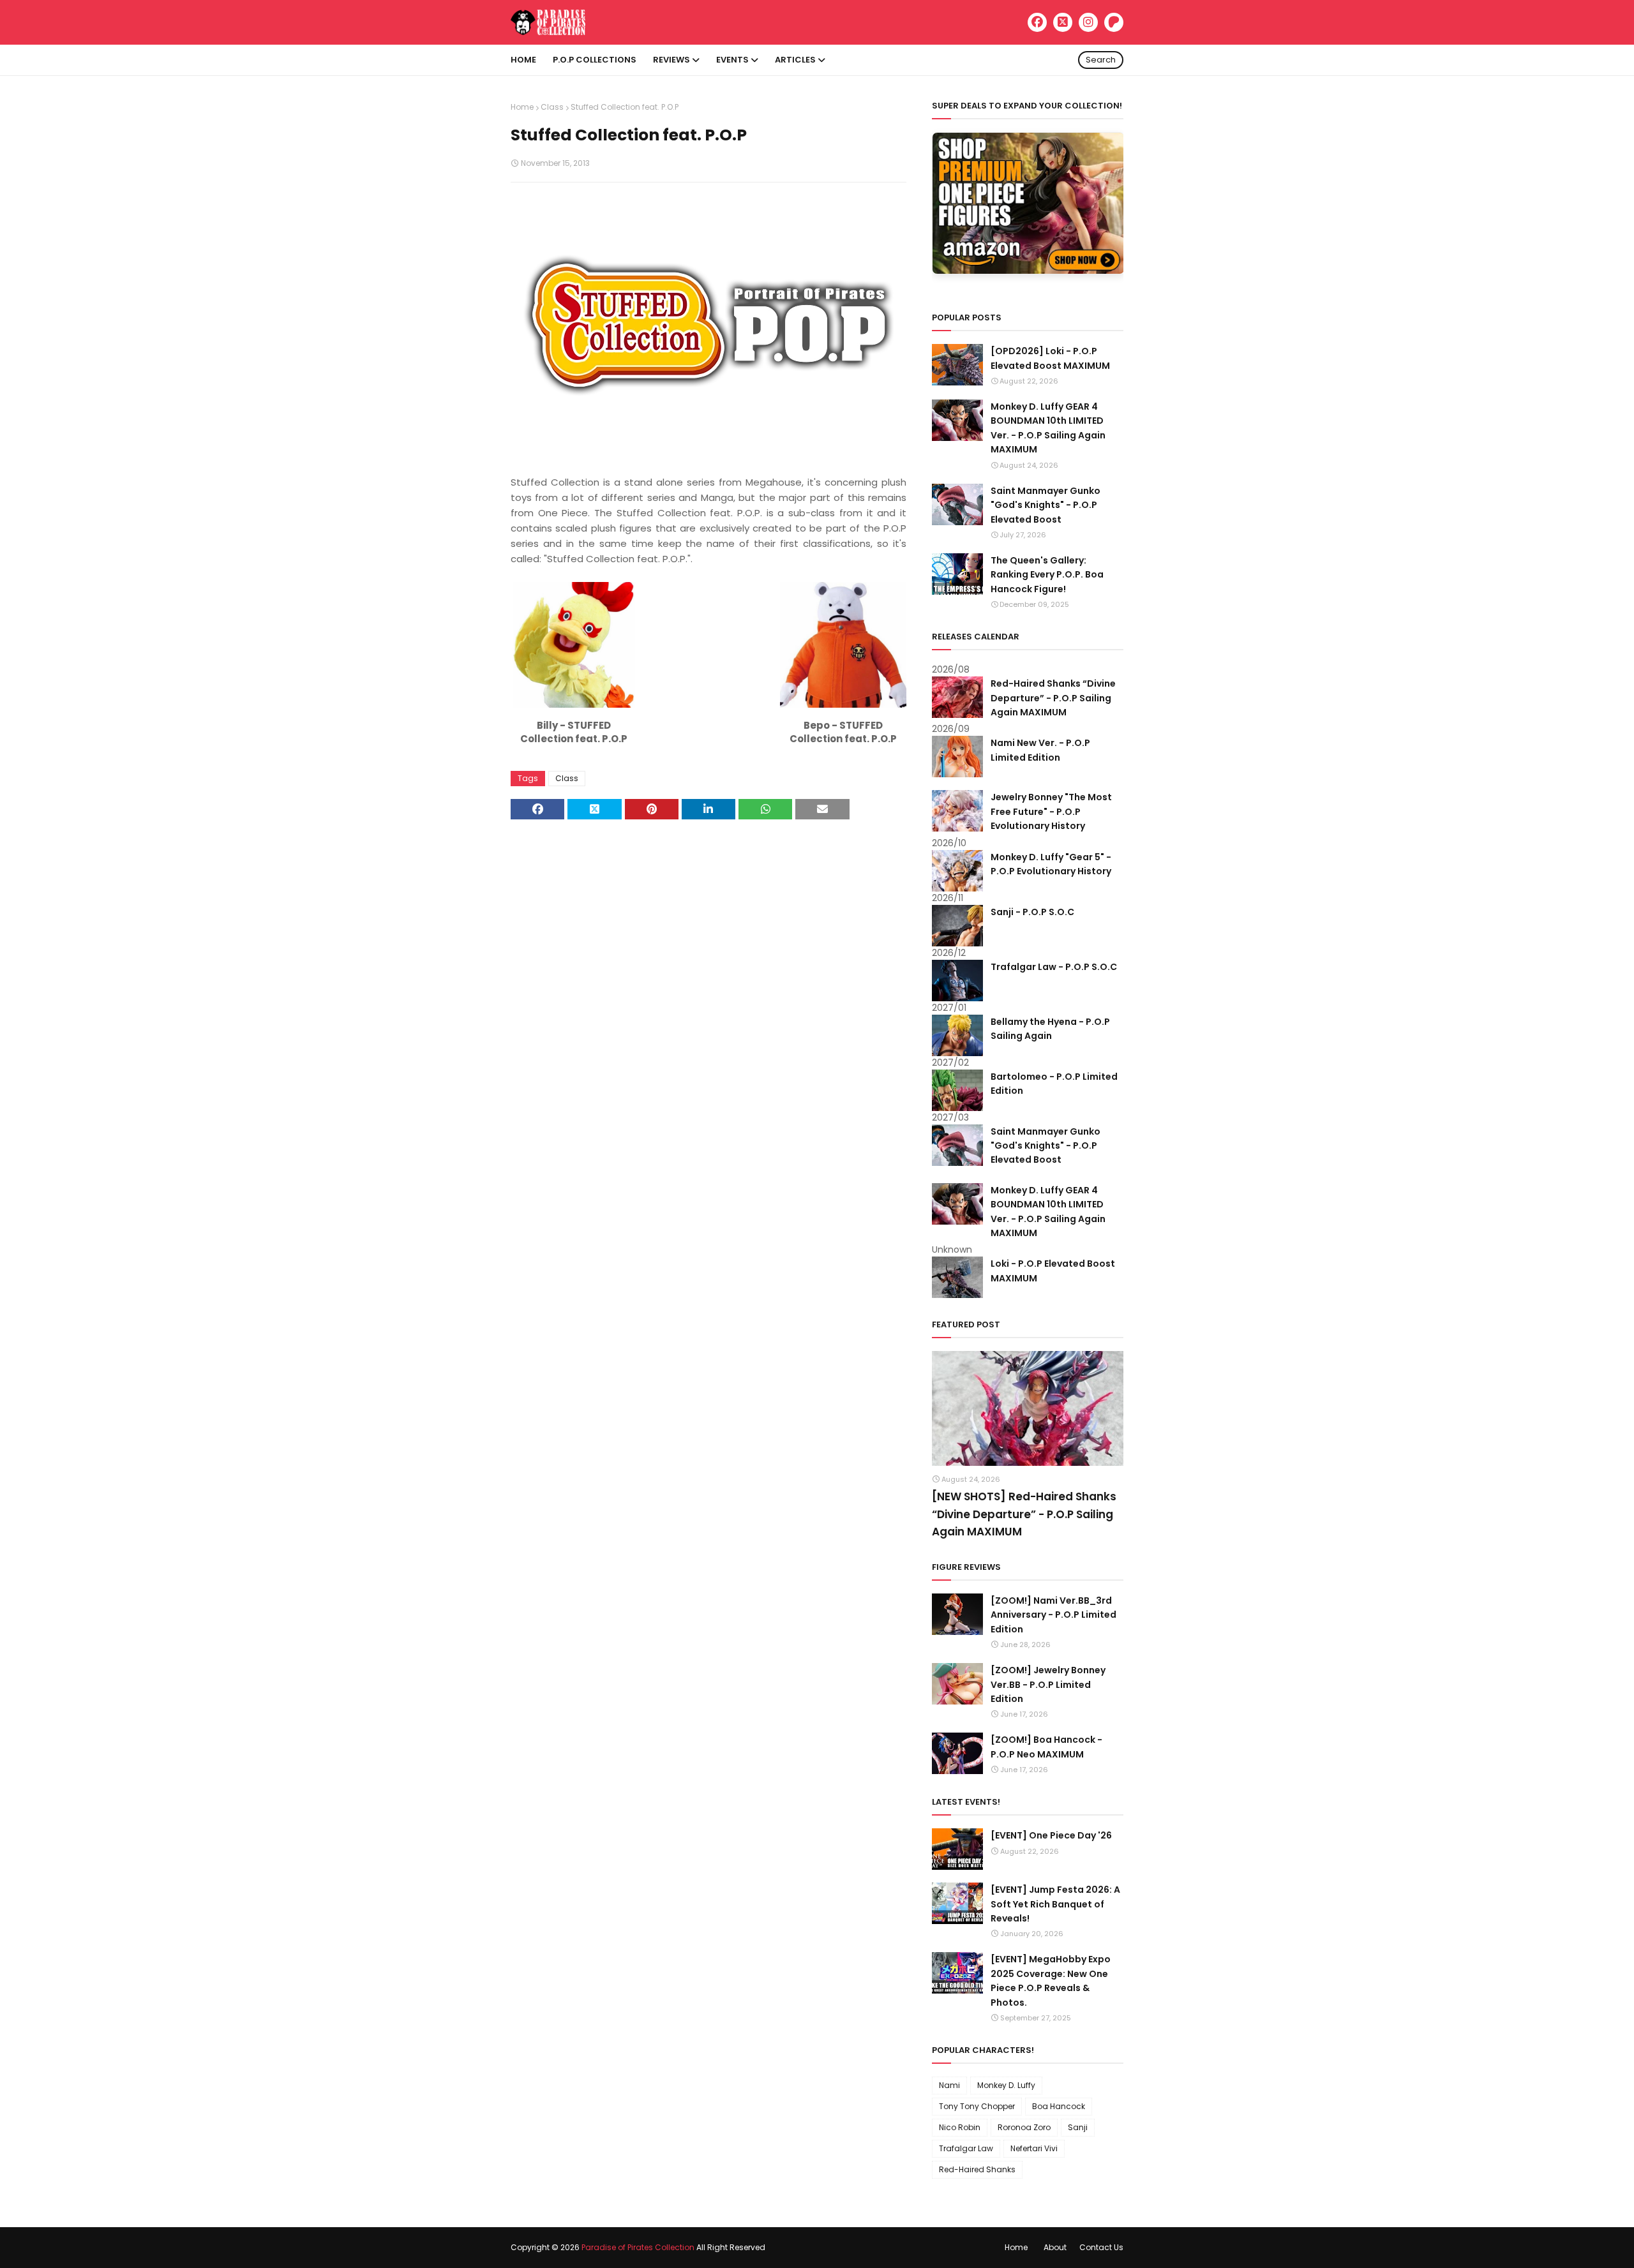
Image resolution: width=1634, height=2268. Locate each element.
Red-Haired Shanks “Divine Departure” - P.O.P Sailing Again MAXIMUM (1053, 698)
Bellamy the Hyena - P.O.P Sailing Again (1050, 1029)
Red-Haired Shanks (977, 2169)
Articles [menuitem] (795, 60)
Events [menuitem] (732, 60)
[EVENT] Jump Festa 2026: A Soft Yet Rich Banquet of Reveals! (1055, 1904)
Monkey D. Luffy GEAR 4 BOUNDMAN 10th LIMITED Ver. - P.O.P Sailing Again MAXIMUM (1048, 428)
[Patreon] (1114, 22)
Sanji (1078, 2127)
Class (552, 107)
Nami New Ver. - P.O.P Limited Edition (1040, 750)
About (1055, 2247)
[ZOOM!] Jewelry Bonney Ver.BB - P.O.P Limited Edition (1048, 1684)
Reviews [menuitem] (671, 60)
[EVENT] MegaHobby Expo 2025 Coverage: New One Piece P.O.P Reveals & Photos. (1051, 1981)
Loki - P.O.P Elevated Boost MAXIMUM (1053, 1271)
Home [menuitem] (523, 60)
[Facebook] (1037, 22)
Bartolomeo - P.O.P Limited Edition (1054, 1084)
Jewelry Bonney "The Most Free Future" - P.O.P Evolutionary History (1051, 811)
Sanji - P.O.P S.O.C (1032, 912)
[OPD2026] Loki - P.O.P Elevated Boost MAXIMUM (1050, 358)
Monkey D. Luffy (1006, 2085)
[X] (1063, 22)
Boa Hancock (1059, 2106)
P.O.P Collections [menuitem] (595, 60)
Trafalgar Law (966, 2148)
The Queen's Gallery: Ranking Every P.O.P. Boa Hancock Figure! (1047, 575)
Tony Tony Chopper (977, 2106)
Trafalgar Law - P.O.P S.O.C (1054, 967)
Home (522, 107)
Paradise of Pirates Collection (638, 2247)
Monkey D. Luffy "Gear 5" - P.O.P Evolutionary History (1051, 864)
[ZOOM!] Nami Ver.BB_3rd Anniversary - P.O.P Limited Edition (1053, 1615)
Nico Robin (960, 2127)
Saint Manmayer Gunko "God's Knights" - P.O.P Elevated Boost (1046, 505)
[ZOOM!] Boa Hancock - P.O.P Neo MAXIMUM (1046, 1747)
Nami (949, 2085)
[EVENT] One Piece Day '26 (1051, 1835)
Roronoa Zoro (1024, 2127)
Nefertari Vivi (1034, 2148)
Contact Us (1101, 2247)
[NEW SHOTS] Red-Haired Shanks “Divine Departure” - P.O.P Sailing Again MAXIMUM (1024, 1514)
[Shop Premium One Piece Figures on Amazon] (1028, 271)
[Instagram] (1088, 22)
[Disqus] (708, 998)
